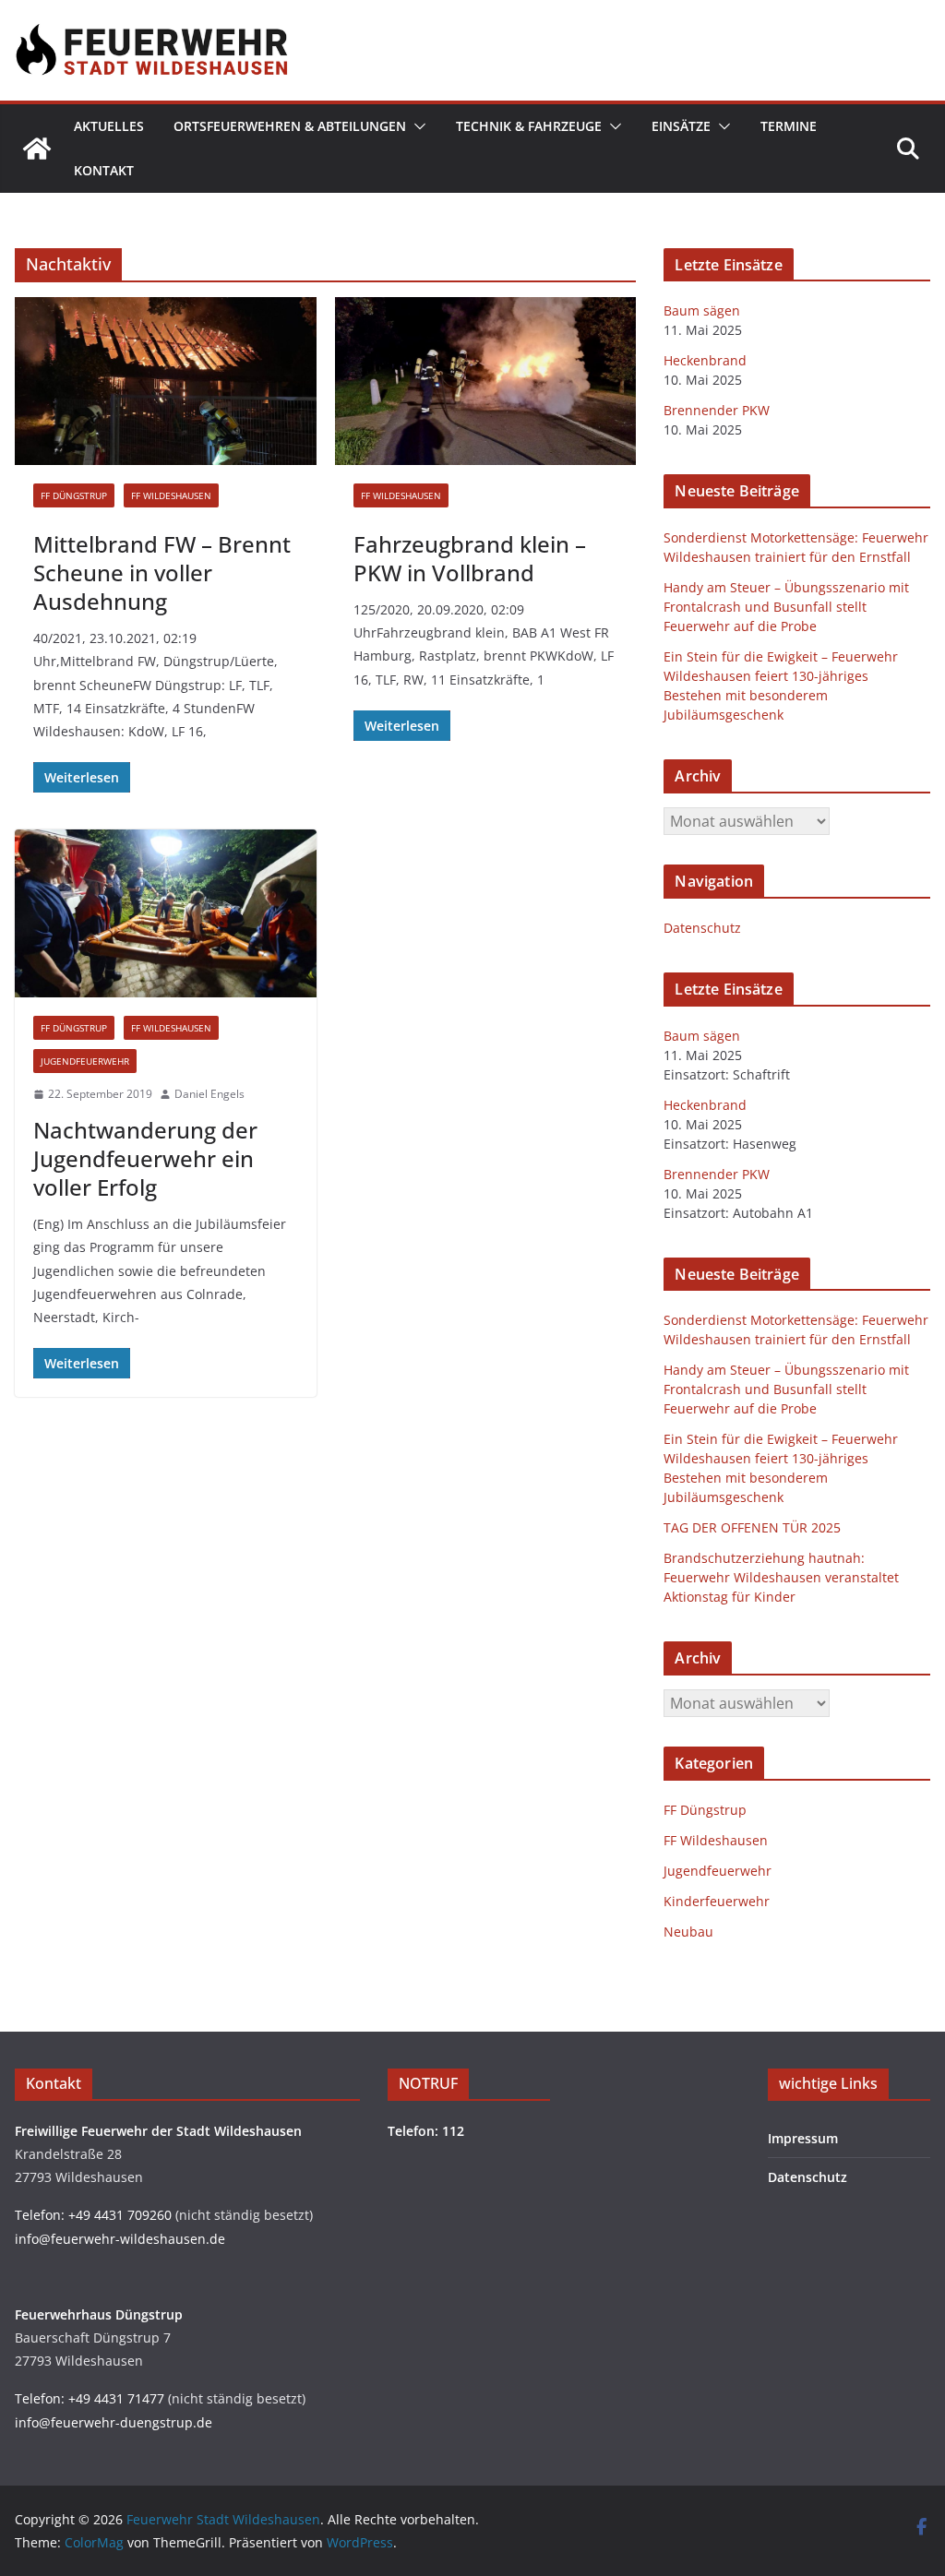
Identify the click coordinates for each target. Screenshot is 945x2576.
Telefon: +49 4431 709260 (93, 2215)
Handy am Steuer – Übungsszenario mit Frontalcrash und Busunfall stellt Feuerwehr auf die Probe (786, 607)
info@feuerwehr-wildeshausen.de (120, 2239)
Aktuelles (109, 126)
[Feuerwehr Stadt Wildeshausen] (37, 149)
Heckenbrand (705, 360)
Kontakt (104, 170)
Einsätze (681, 126)
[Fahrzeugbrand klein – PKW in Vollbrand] (486, 381)
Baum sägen (702, 310)
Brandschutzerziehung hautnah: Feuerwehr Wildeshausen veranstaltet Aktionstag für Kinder (781, 1577)
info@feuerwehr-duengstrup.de (114, 2422)
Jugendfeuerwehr (85, 1061)
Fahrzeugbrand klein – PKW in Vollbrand (470, 558)
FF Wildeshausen (171, 495)
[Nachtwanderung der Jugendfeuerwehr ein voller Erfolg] (166, 913)
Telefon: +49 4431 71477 (90, 2398)
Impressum (803, 2138)
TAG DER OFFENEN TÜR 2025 (752, 1527)
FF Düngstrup (74, 495)
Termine (789, 126)
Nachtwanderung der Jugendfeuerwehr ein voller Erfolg (145, 1158)
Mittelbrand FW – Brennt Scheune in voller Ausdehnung (162, 572)
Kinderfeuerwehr (717, 1901)
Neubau (688, 1932)
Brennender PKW (717, 410)
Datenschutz (702, 928)
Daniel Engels (209, 1094)
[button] (416, 126)
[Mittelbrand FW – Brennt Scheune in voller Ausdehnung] (166, 381)
